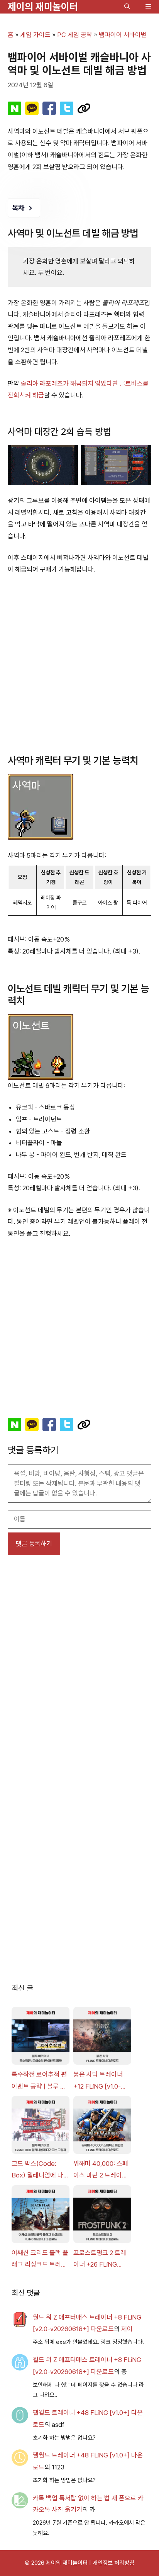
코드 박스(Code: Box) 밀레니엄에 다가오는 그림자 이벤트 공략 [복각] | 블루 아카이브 (40, 2170)
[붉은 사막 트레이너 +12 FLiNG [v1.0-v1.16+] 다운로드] (102, 2038)
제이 (127, 2329)
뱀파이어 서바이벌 (123, 35)
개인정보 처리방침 (113, 2563)
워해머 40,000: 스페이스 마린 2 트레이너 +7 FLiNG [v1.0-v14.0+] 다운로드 (101, 2170)
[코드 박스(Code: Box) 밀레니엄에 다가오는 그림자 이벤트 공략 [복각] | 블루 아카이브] (41, 2127)
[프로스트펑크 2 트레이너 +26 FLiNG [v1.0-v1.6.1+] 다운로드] (102, 2216)
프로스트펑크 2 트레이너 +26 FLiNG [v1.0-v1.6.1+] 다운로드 (101, 2260)
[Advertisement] (79, 665)
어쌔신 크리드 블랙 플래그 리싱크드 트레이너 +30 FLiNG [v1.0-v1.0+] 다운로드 (40, 2260)
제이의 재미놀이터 (43, 7)
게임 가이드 (35, 35)
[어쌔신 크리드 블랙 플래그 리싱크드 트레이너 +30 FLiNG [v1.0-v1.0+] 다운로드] (41, 2216)
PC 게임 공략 (75, 35)
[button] (127, 7)
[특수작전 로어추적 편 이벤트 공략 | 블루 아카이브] (41, 2038)
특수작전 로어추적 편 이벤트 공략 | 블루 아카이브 (39, 2081)
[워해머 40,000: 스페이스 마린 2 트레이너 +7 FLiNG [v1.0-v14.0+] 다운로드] (102, 2127)
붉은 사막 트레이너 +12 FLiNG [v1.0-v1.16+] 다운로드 (98, 2081)
